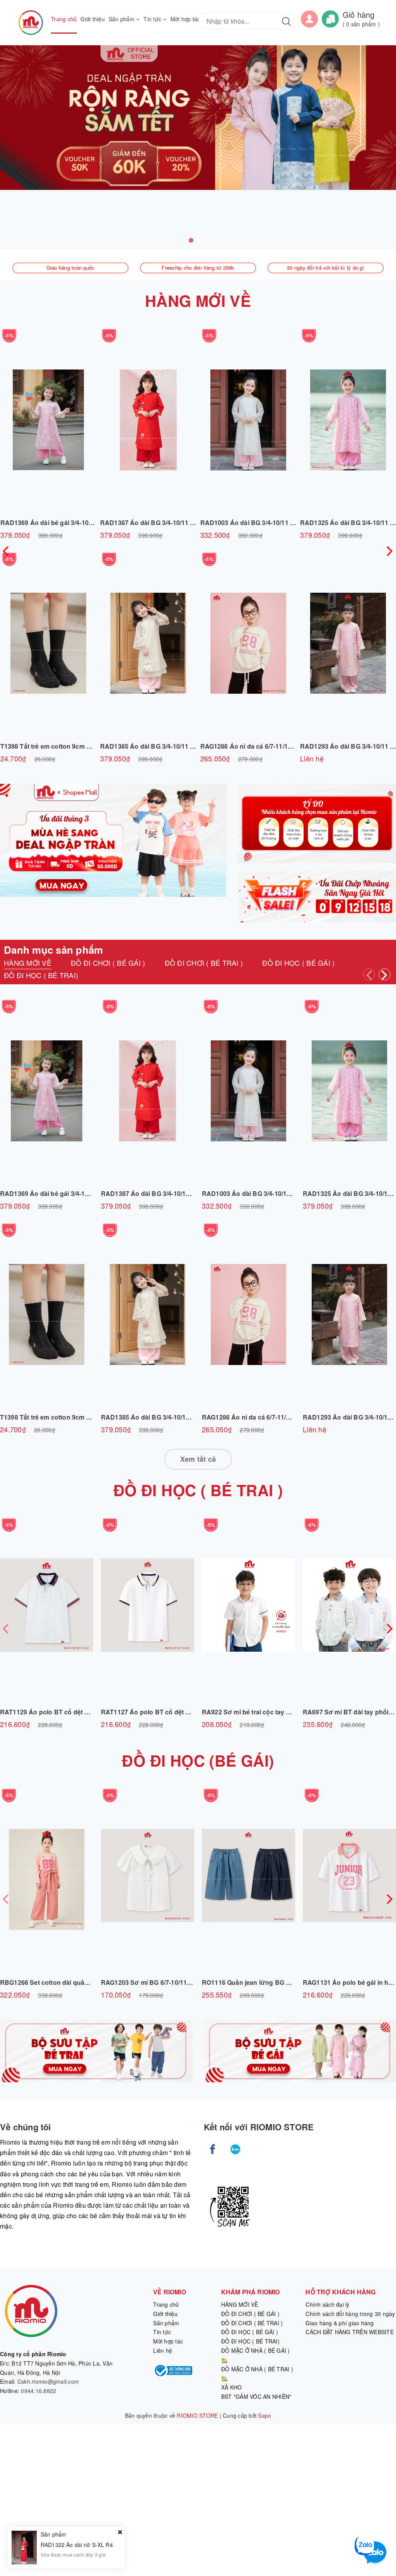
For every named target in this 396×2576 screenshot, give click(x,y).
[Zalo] (235, 2149)
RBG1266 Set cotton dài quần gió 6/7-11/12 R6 (69, 1982)
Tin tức (153, 19)
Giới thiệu (93, 19)
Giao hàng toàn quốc (71, 268)
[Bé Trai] (96, 2051)
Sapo (265, 2415)
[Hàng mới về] (317, 897)
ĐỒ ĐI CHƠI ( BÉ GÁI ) (250, 2314)
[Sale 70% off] (113, 840)
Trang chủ (64, 19)
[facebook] (213, 2149)
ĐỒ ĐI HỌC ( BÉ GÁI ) (250, 2332)
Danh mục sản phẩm (53, 950)
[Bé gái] (300, 2051)
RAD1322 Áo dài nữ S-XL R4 (77, 2545)
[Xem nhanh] (48, 420)
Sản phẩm (122, 19)
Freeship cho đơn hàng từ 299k (198, 268)
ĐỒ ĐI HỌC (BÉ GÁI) (198, 1760)
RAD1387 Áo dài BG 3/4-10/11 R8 (149, 523)
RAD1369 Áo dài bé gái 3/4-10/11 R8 (54, 523)
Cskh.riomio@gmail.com (48, 2381)
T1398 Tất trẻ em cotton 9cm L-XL (50, 746)
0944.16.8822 (38, 2391)
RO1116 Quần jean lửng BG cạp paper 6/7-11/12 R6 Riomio (289, 1982)
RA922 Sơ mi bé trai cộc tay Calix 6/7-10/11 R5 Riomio (282, 1712)
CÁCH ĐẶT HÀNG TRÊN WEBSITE (350, 2332)
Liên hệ (163, 2350)
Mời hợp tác (185, 19)
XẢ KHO (232, 2387)
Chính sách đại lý (327, 2304)
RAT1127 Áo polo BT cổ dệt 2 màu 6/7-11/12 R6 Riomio (183, 1712)
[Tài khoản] (309, 18)
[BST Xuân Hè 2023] (317, 824)
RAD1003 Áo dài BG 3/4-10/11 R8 (249, 523)
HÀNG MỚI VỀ (198, 300)
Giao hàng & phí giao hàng (340, 2323)
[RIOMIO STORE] (31, 23)
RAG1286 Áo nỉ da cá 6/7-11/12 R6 (251, 746)
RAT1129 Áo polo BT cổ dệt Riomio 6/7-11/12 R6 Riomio (83, 1712)
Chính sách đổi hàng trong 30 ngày (350, 2314)
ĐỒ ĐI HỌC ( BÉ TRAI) (250, 2341)
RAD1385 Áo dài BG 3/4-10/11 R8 (149, 746)
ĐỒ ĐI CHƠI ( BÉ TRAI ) (252, 2323)
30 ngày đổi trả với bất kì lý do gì (326, 268)
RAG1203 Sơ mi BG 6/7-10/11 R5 (149, 1982)
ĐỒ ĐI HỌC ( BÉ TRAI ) (198, 1490)
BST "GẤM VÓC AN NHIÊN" (256, 2396)
